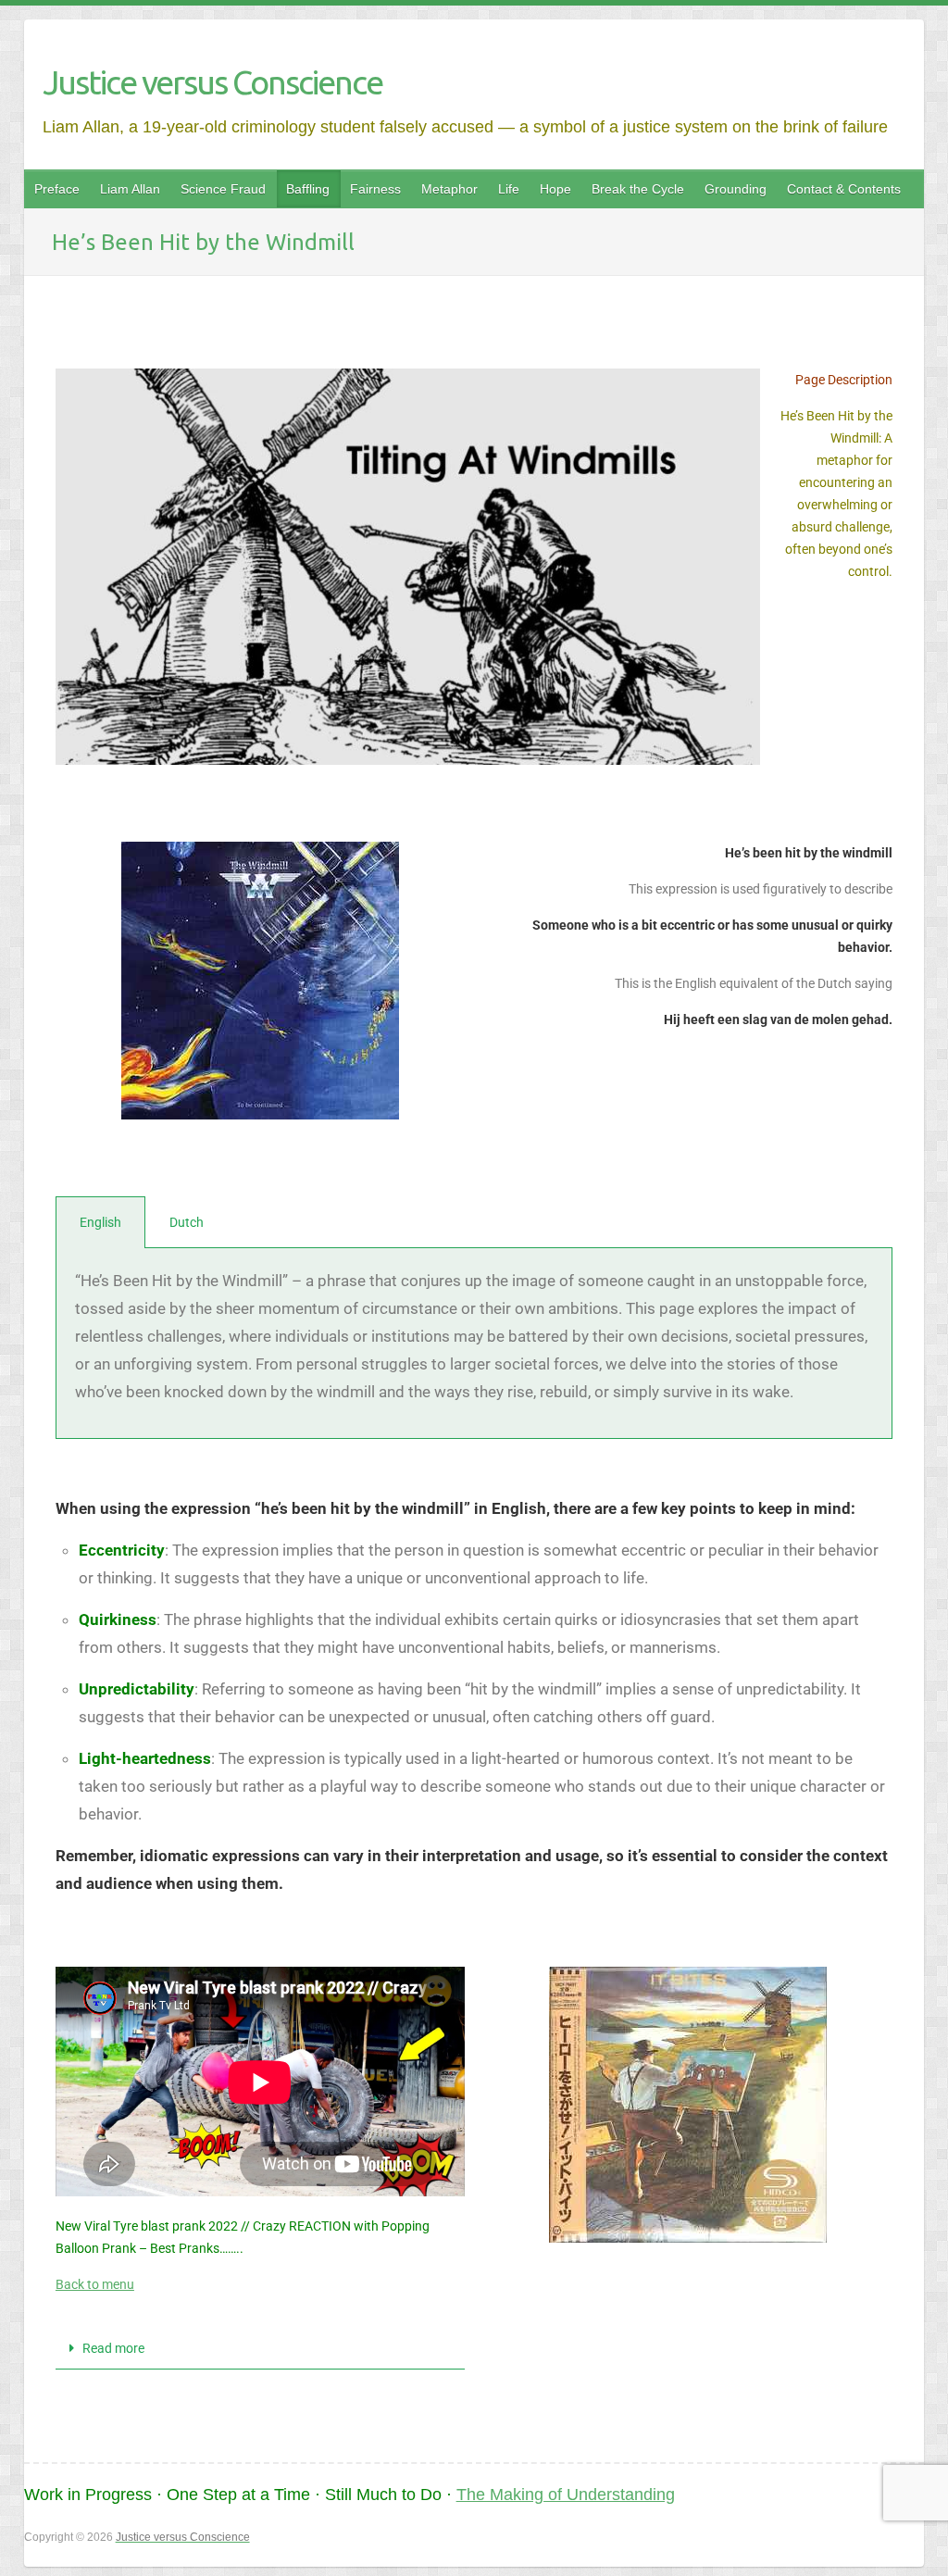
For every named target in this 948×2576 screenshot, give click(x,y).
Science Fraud (223, 189)
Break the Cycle (638, 189)
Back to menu (95, 2284)
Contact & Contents (844, 189)
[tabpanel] (474, 1344)
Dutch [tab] (187, 1222)
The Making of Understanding (566, 2495)
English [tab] (100, 1222)
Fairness (375, 189)
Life (509, 189)
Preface (57, 189)
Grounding (736, 189)
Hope (555, 189)
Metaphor (449, 189)
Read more (113, 2348)
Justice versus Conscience (212, 82)
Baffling (308, 189)
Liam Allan (130, 189)
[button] (260, 2349)
